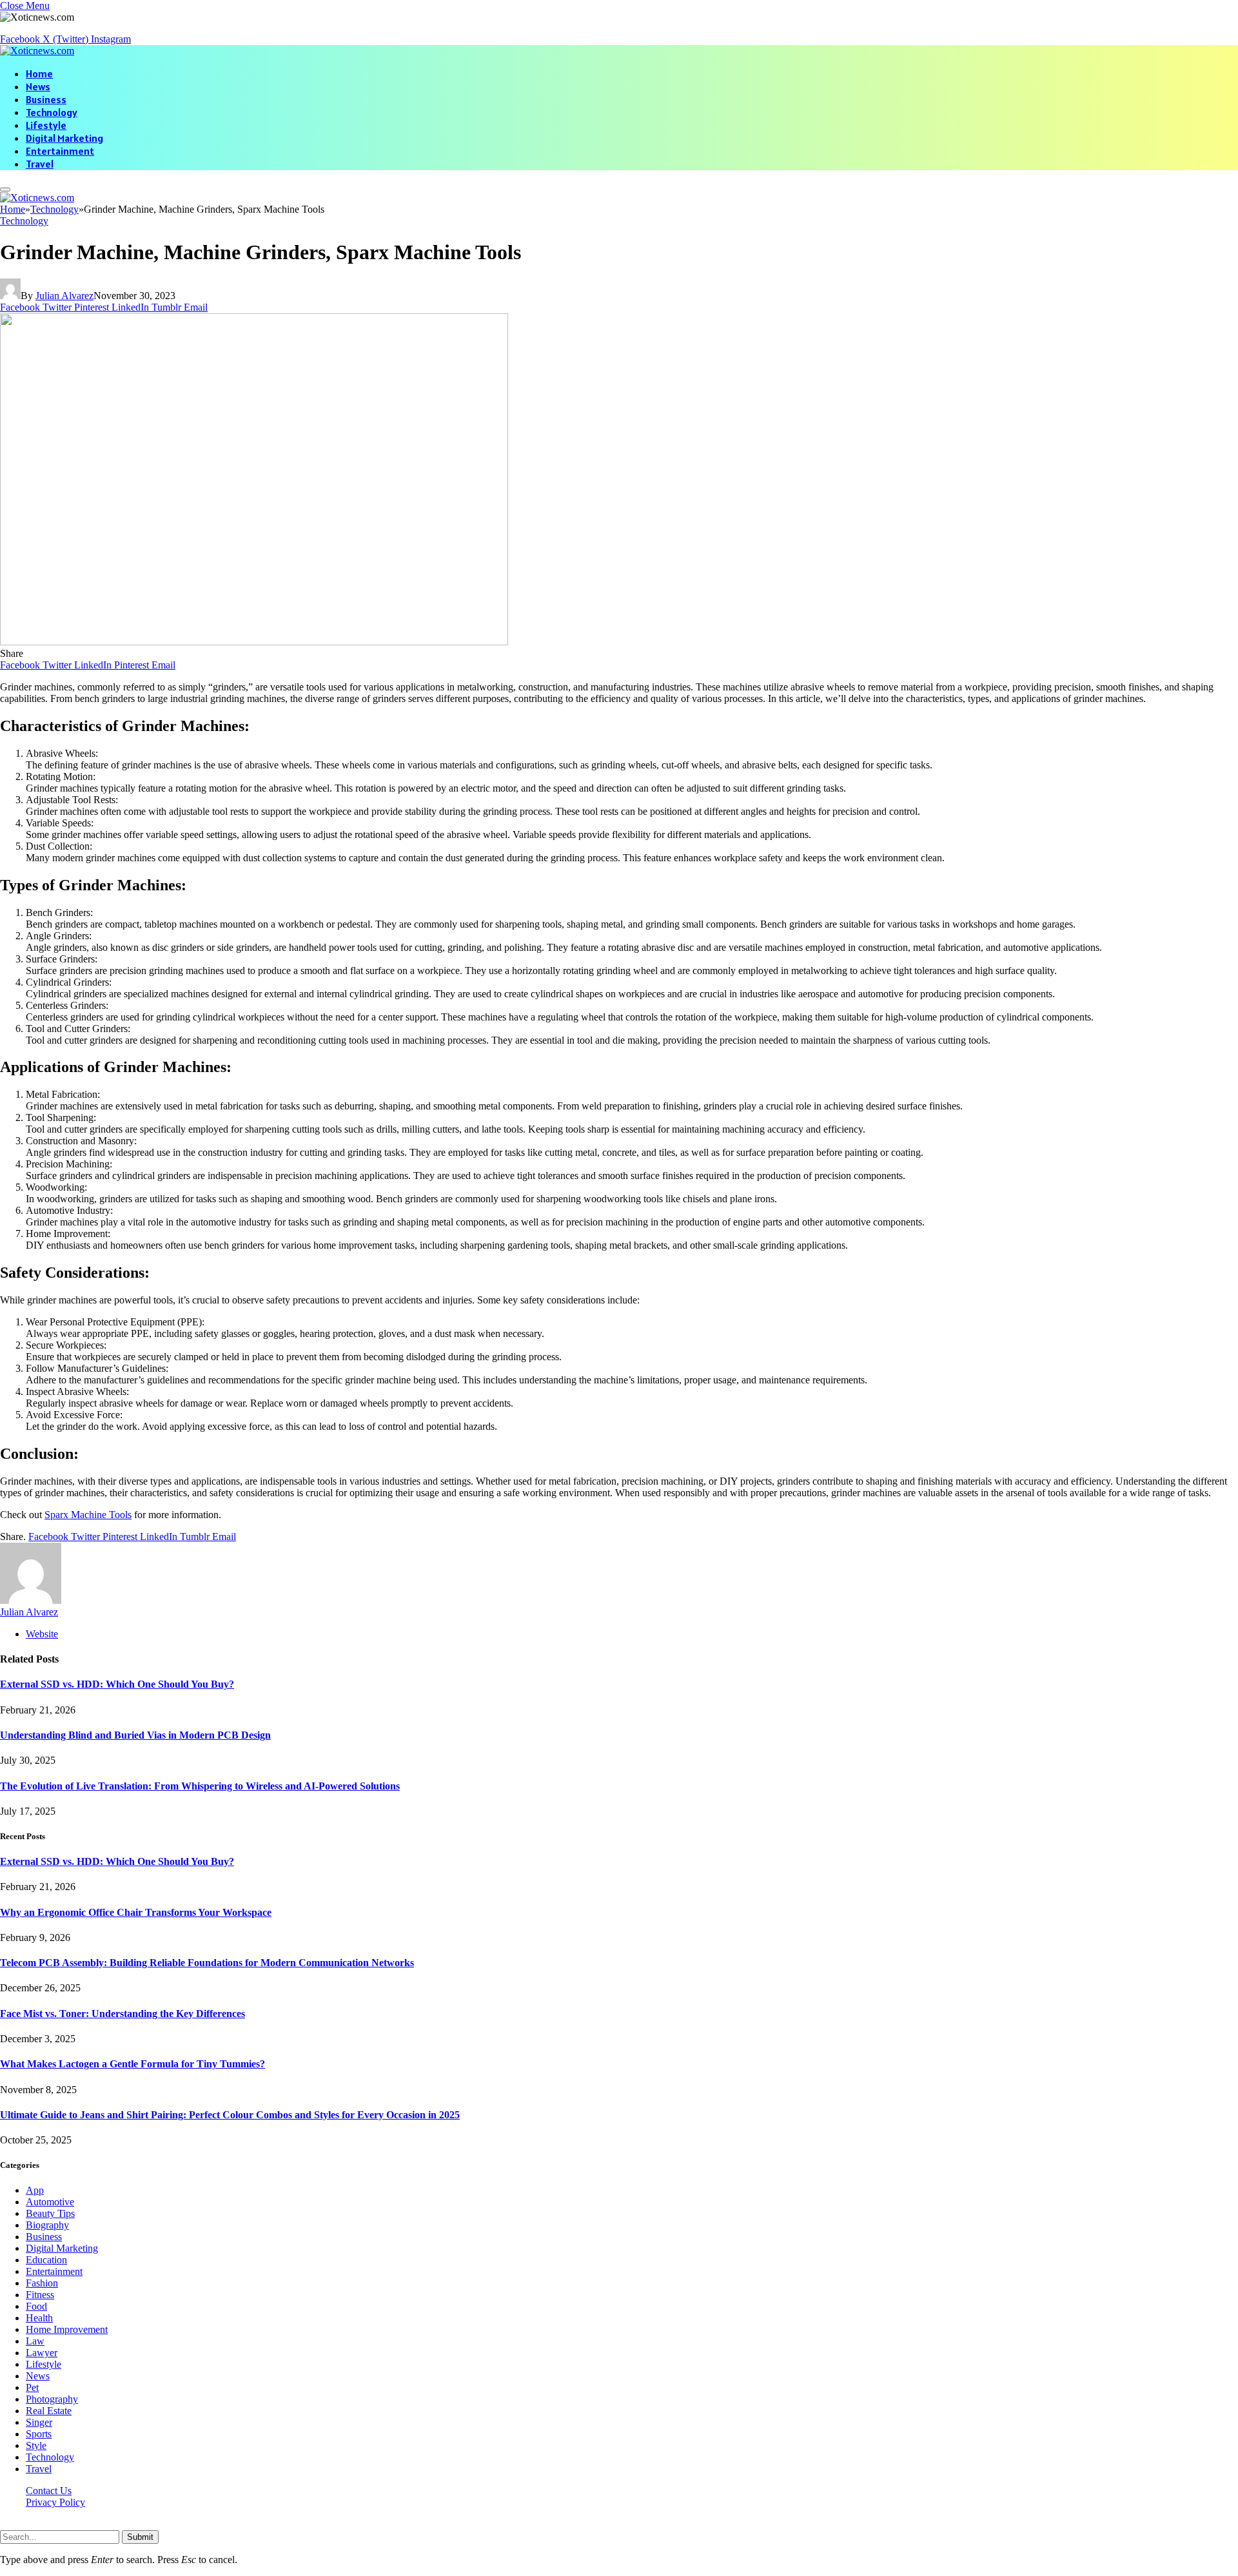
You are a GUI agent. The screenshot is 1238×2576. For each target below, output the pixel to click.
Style (36, 2445)
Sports (39, 2434)
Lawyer (42, 2353)
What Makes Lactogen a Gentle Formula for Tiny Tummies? (133, 2064)
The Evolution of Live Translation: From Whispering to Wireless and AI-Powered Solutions (200, 1786)
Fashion (42, 2283)
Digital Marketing (64, 138)
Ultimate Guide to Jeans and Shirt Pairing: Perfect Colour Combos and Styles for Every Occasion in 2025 (230, 2115)
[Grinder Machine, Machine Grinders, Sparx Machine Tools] (254, 642)
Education (46, 2260)
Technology (52, 112)
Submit (140, 2537)
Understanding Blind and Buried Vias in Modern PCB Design (135, 1735)
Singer (39, 2422)
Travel (40, 164)
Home (39, 73)
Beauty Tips (50, 2213)
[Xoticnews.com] (37, 51)
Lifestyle (46, 125)
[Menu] (5, 190)
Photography (52, 2399)
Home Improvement (67, 2329)
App (35, 2190)
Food (36, 2306)
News (38, 86)
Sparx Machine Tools (88, 1515)
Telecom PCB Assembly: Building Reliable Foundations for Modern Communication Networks (207, 1963)
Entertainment (60, 151)
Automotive (50, 2202)
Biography (47, 2225)
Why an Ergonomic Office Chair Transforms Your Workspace (136, 1912)
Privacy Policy (55, 2502)
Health (39, 2318)
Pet (32, 2387)
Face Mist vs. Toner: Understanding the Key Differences (123, 2014)
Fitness (40, 2295)
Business (46, 99)
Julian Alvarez (64, 296)
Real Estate (49, 2411)
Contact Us (49, 2491)
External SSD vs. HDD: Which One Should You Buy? (117, 1684)
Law (35, 2341)
